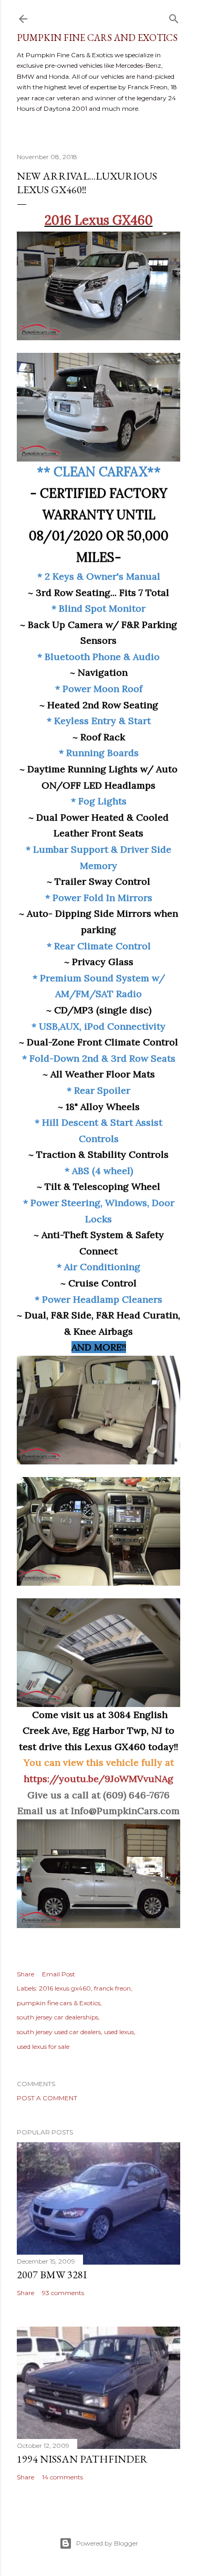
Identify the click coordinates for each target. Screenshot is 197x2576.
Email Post (59, 1974)
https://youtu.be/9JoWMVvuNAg (98, 1779)
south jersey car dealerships (58, 2017)
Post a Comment (47, 2098)
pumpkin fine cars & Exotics (59, 2003)
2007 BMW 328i (52, 2275)
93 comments (63, 2293)
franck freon (112, 1988)
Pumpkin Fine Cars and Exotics (97, 38)
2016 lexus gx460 (65, 1988)
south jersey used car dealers (59, 2032)
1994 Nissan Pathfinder (82, 2459)
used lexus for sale (43, 2046)
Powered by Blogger (107, 2543)
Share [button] (25, 1974)
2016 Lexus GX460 (99, 220)
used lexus (119, 2032)
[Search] (174, 17)
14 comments (63, 2477)
